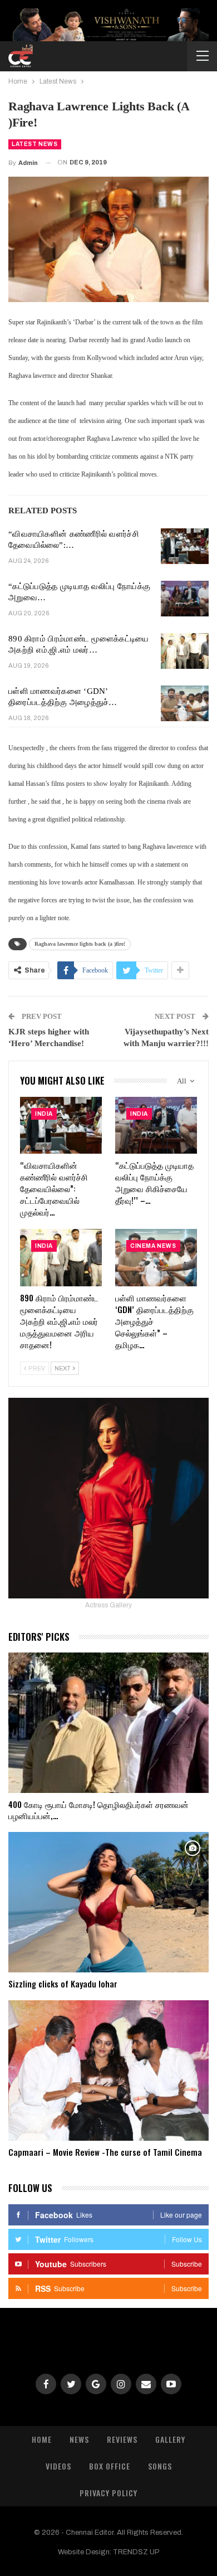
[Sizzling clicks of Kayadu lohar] (108, 1902)
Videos (58, 2466)
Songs (160, 2466)
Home (42, 2439)
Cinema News (153, 1246)
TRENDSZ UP (136, 2552)
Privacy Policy (108, 2493)
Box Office (110, 2466)
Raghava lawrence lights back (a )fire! (80, 944)
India (44, 1114)
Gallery (170, 2439)
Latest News (35, 144)
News (79, 2439)
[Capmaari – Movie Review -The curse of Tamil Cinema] (108, 2070)
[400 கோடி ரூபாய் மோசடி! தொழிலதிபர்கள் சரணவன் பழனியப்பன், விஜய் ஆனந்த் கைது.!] (108, 1723)
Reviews (122, 2439)
